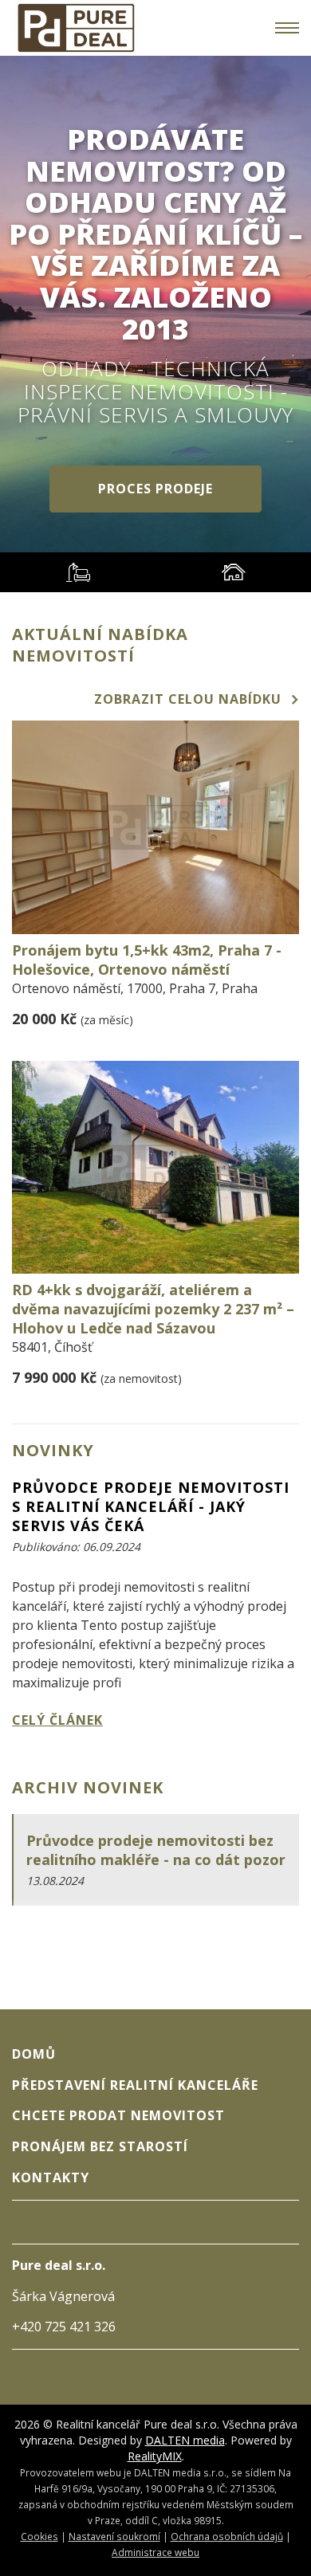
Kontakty (51, 2177)
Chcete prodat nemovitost (118, 2115)
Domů (34, 2054)
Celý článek (57, 1720)
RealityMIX (155, 2456)
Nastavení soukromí (114, 2536)
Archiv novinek (88, 1787)
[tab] (78, 572)
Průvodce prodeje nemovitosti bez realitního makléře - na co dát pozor (156, 1850)
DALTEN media (185, 2440)
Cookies (39, 2536)
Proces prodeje (155, 489)
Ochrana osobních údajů (227, 2536)
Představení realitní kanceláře (135, 2085)
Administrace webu (155, 2552)
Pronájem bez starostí (100, 2146)
